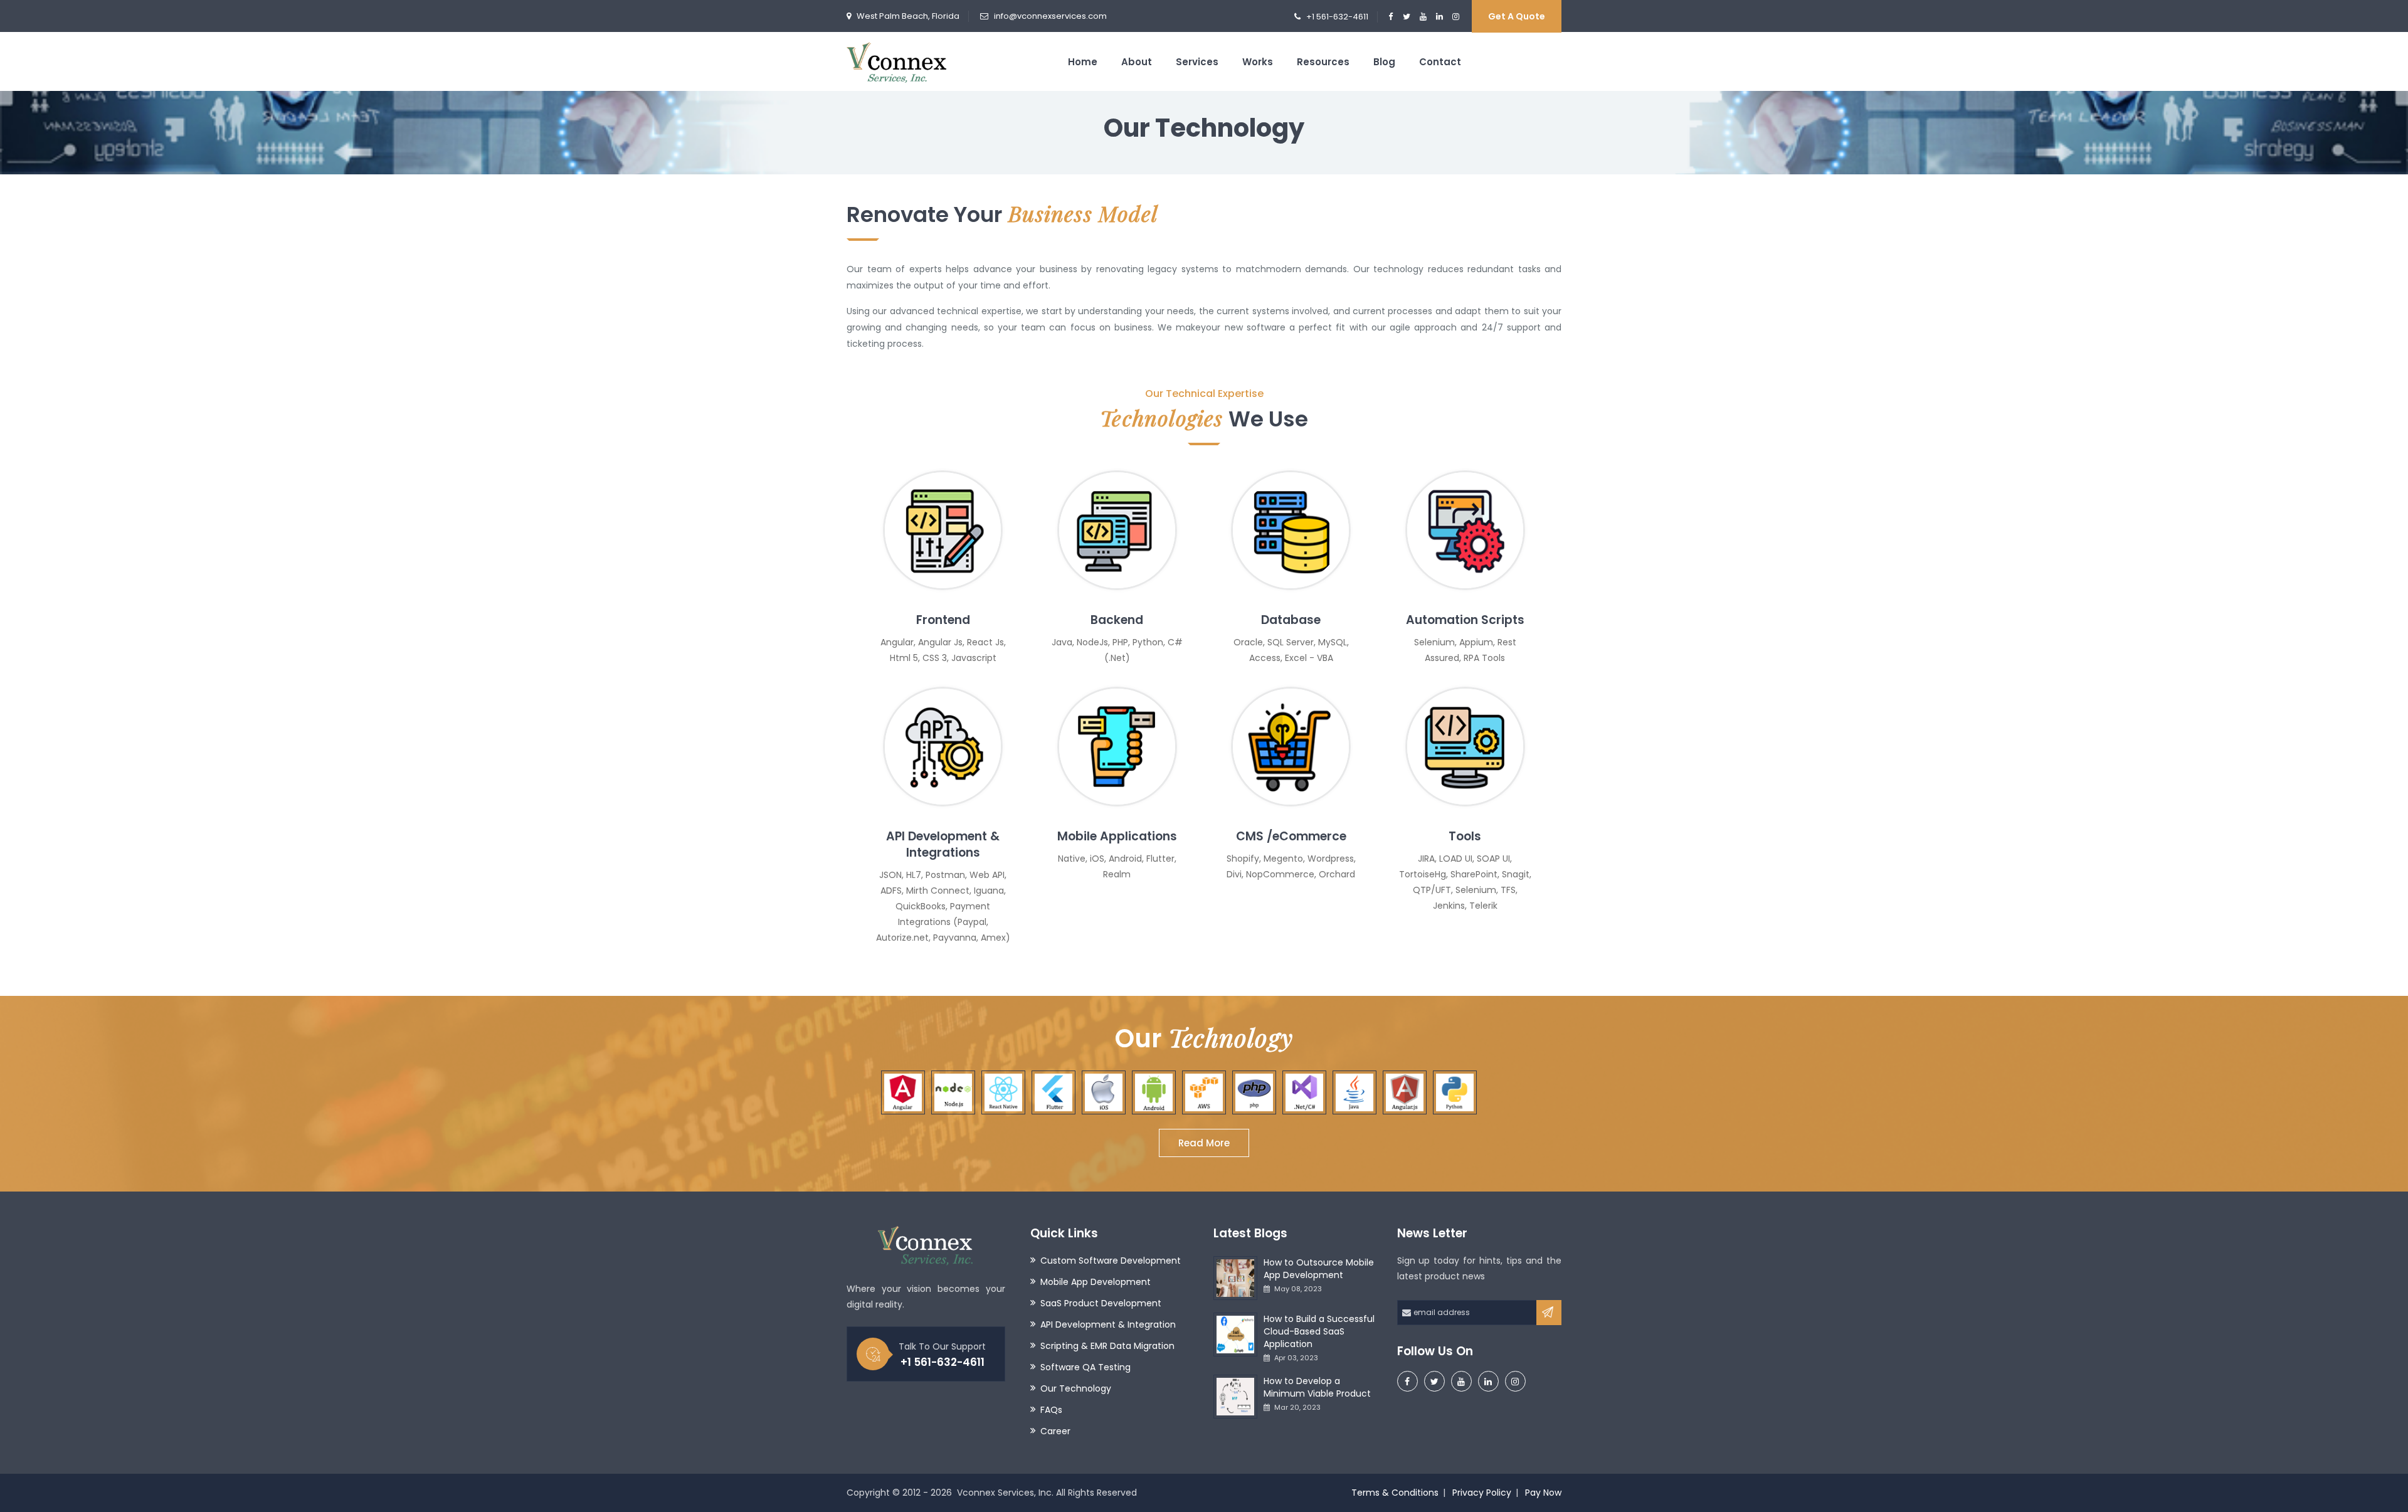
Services (1197, 62)
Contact (1440, 62)
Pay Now (1543, 1493)
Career (1055, 1431)
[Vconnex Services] (896, 61)
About (1137, 62)
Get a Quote (1517, 16)
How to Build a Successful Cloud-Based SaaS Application (1319, 1331)
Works (1258, 62)
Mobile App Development (1096, 1282)
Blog (1384, 62)
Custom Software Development (1111, 1261)
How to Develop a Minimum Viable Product (1317, 1387)
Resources (1323, 62)
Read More (1204, 1143)
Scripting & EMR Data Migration (1107, 1346)
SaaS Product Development (1101, 1303)
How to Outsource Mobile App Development (1319, 1269)
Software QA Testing (1085, 1367)
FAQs (1051, 1410)
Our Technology (1076, 1388)
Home (1083, 62)
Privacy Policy (1482, 1493)
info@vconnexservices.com (1050, 16)
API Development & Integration (1108, 1324)
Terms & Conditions (1395, 1493)
